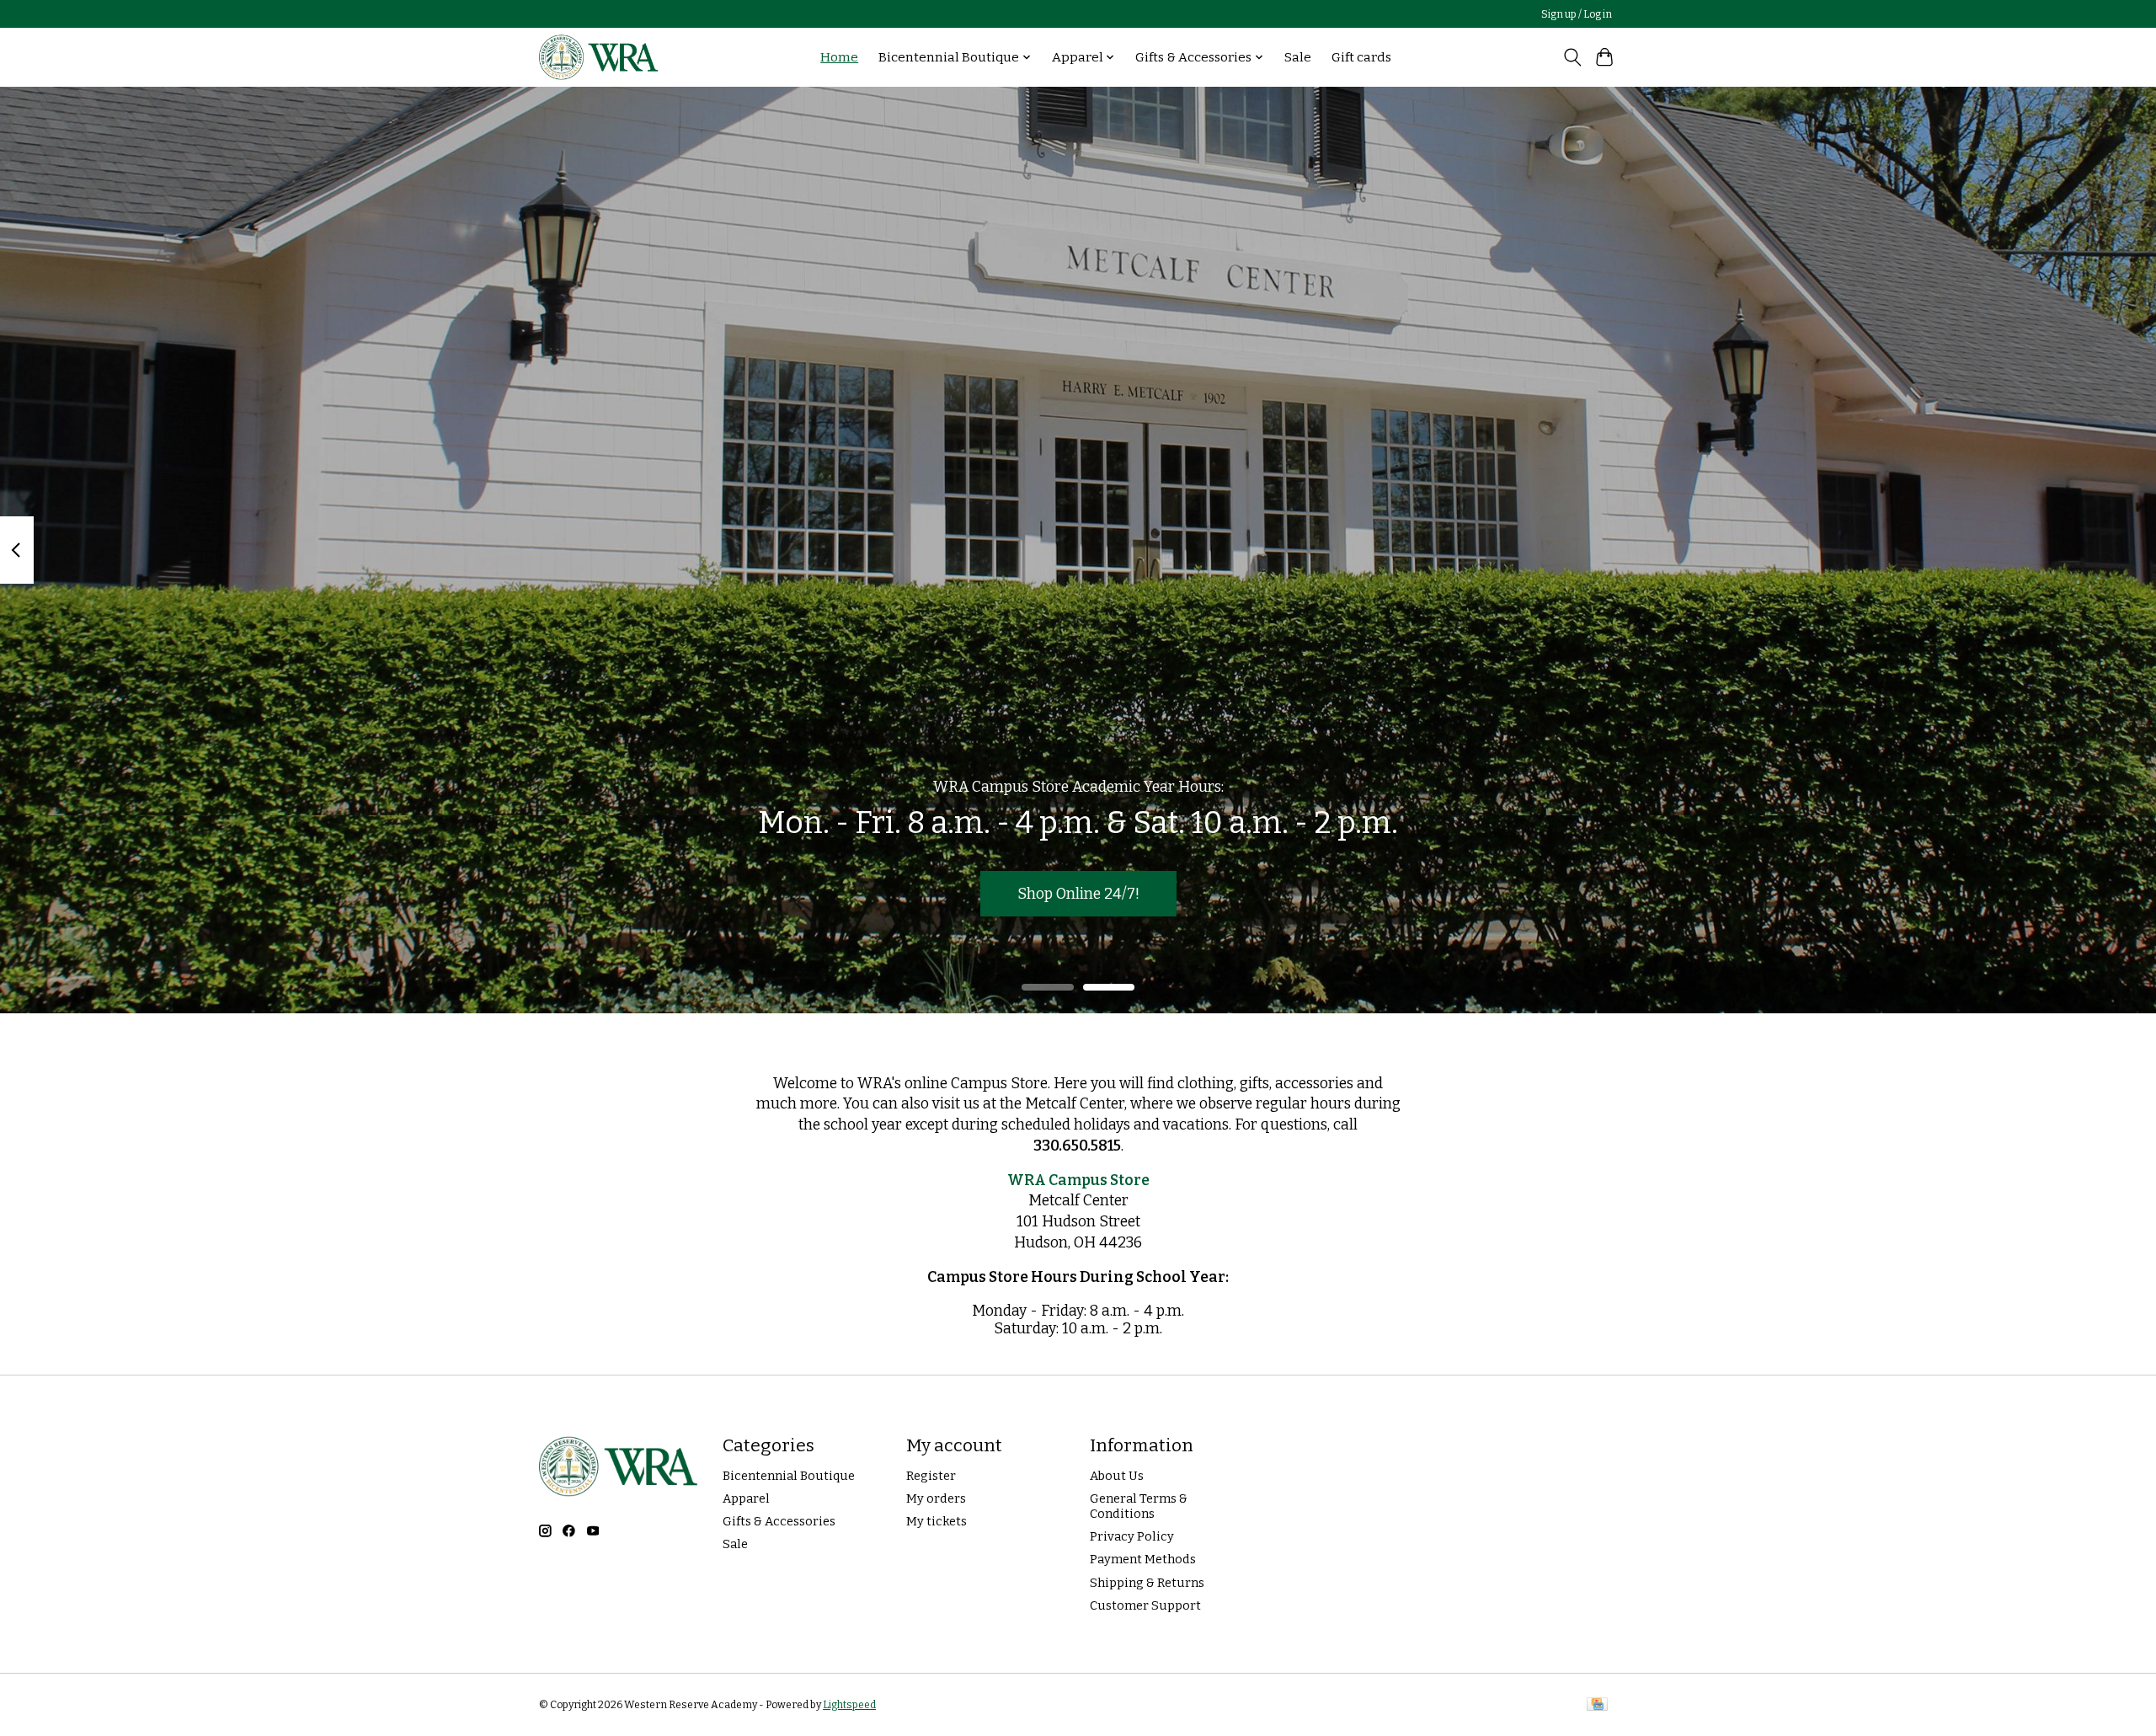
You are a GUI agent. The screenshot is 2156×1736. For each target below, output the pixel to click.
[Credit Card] (1597, 1705)
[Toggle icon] (1572, 57)
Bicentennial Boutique (789, 1476)
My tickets (937, 1521)
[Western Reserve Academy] (599, 57)
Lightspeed (849, 1705)
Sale (1298, 57)
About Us (1117, 1476)
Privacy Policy (1132, 1536)
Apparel (746, 1498)
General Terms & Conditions (1139, 1506)
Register (931, 1476)
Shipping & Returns (1147, 1583)
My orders (936, 1498)
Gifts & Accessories (779, 1521)
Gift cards (1361, 57)
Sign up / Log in (1577, 14)
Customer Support (1145, 1605)
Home (839, 57)
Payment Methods (1143, 1559)
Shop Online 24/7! (1078, 893)
